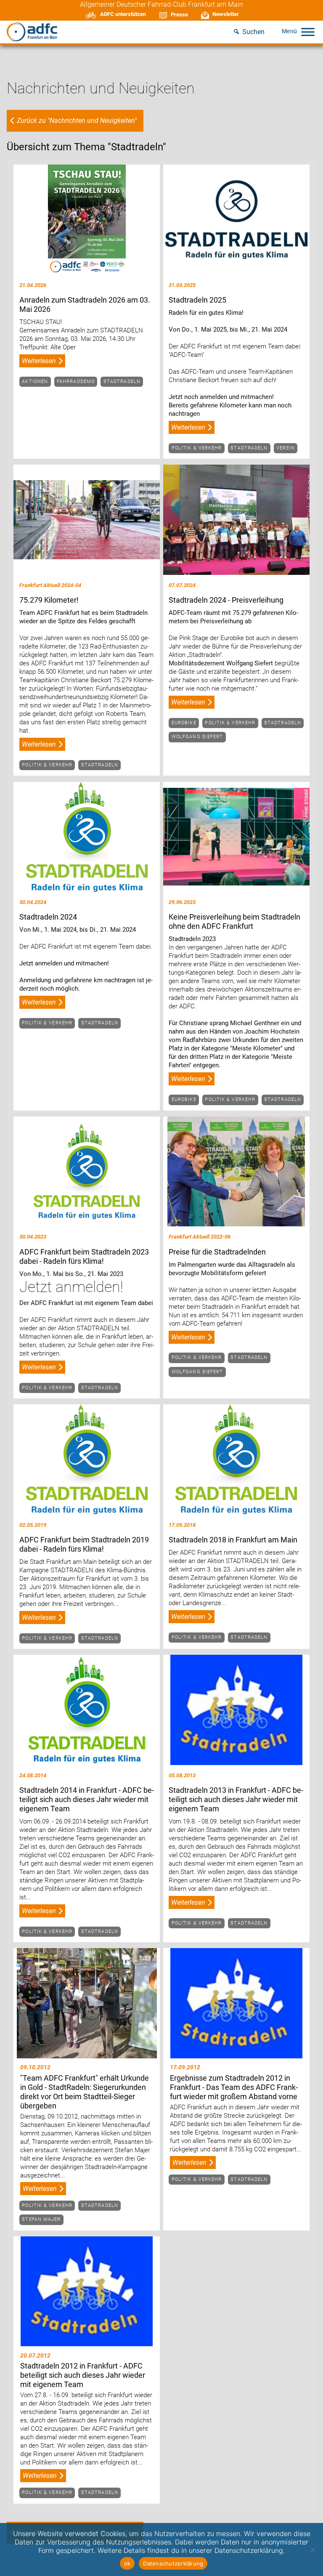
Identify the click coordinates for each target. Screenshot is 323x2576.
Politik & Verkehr (197, 448)
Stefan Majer (41, 2219)
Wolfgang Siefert (197, 737)
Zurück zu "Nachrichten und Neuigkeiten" (77, 121)
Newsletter (226, 14)
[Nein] (312, 2549)
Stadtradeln (122, 381)
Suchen (253, 32)
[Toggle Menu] (308, 32)
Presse (179, 15)
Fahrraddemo (76, 381)
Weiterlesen (39, 361)
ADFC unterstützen (123, 14)
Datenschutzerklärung (173, 2563)
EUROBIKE (184, 723)
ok (127, 2563)
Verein (286, 448)
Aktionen (35, 381)
